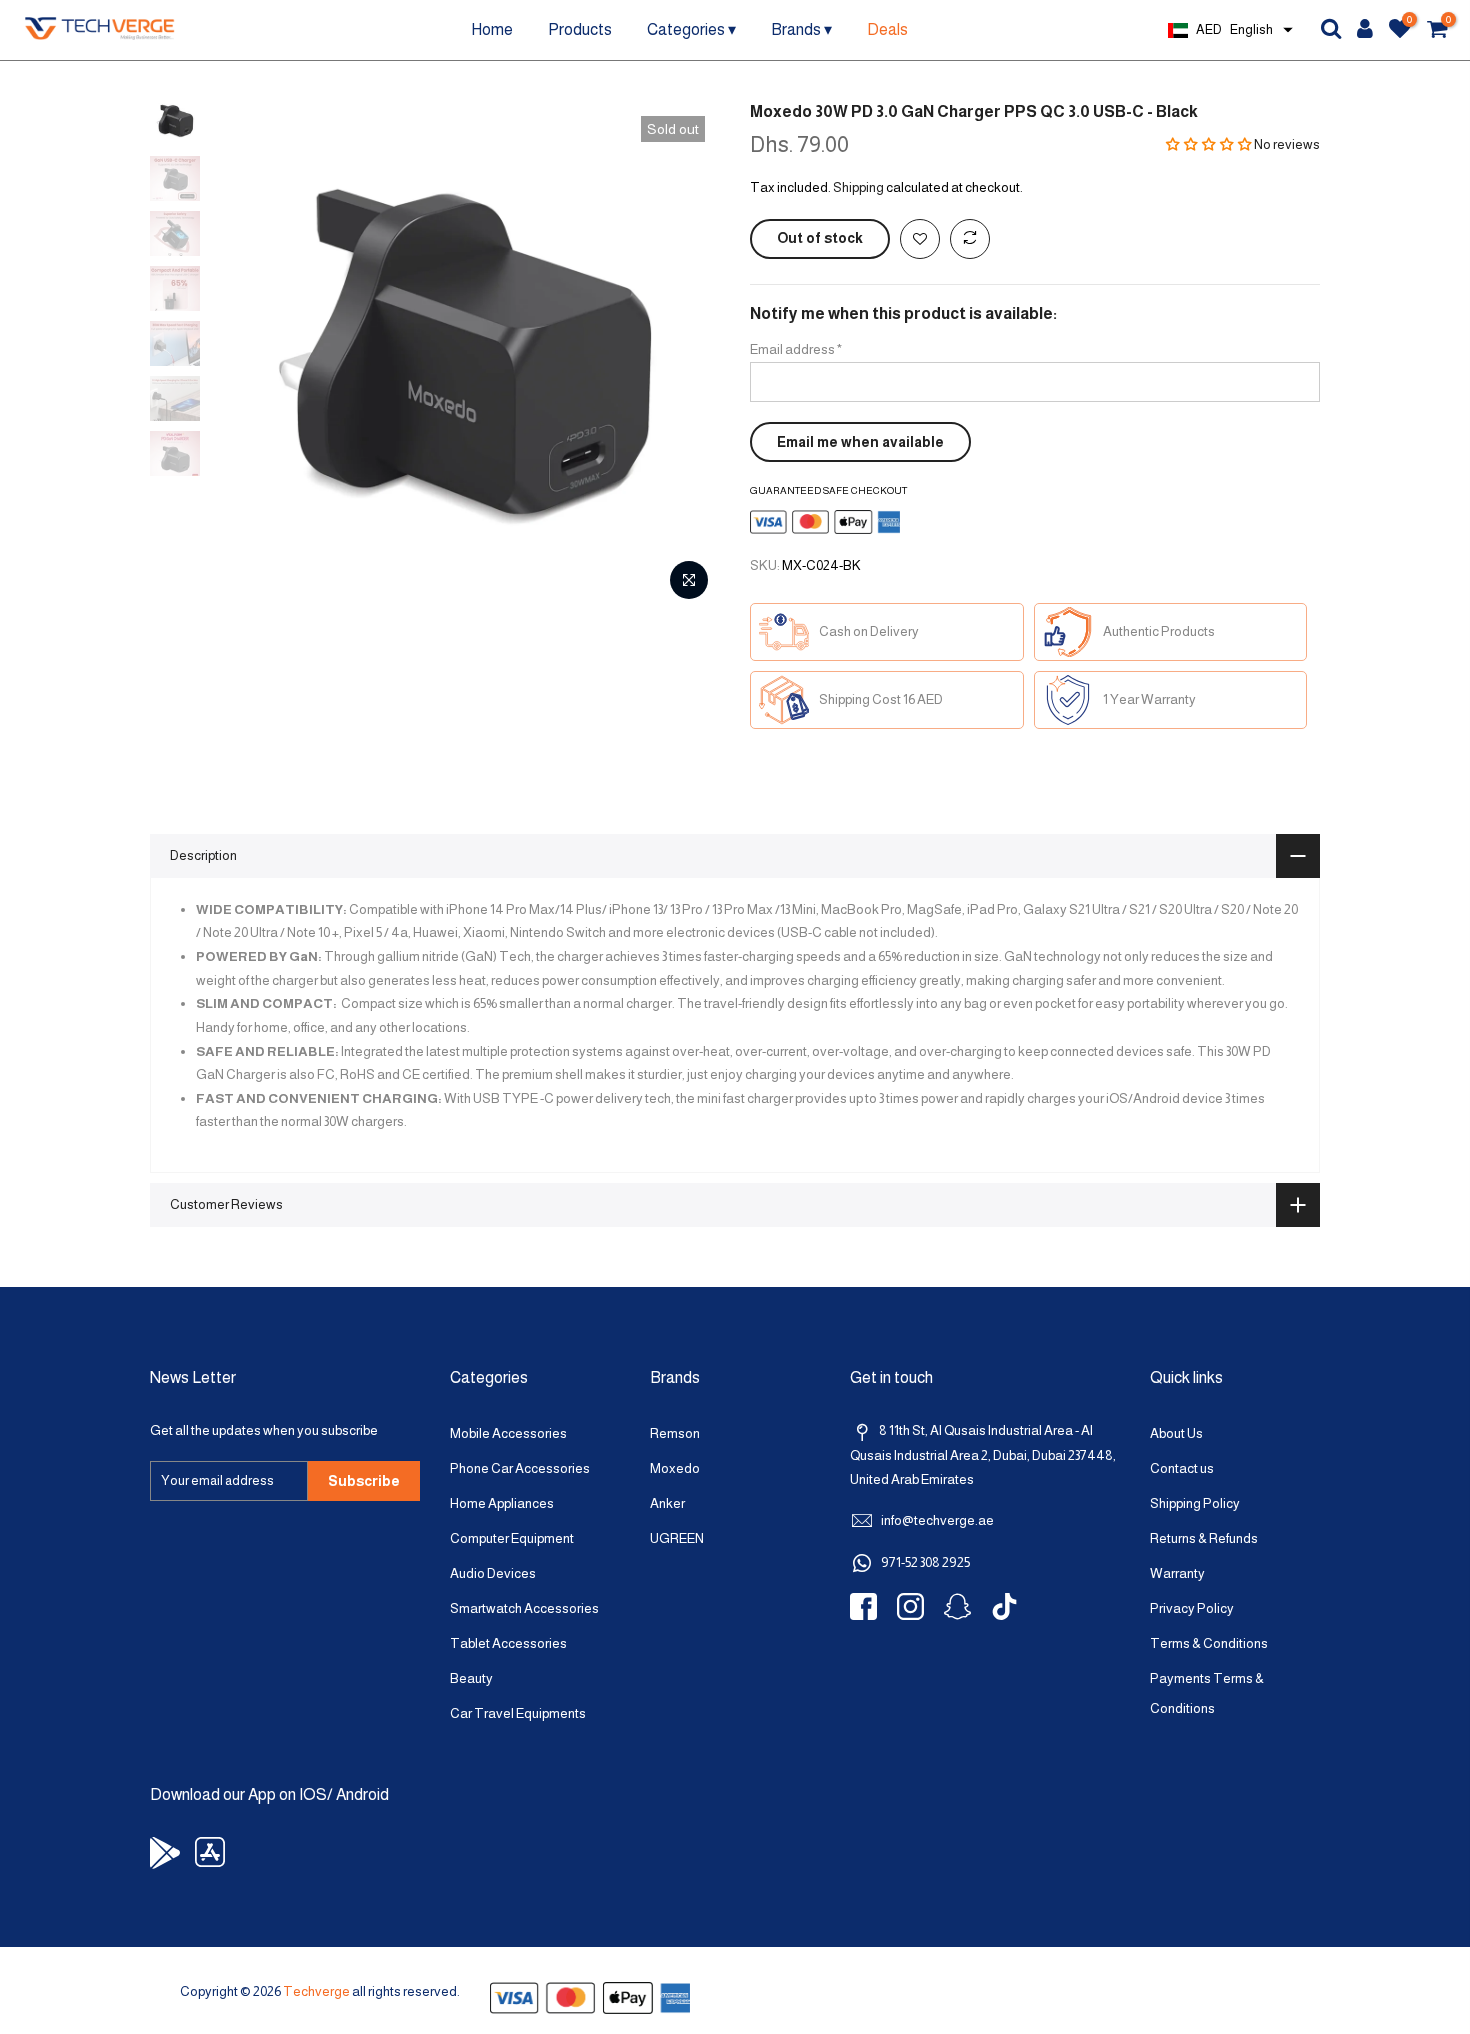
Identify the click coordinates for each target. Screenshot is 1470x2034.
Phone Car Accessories (520, 1468)
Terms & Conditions (1209, 1643)
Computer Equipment (512, 1538)
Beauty (471, 1678)
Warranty (1177, 1573)
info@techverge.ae (937, 1520)
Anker (667, 1503)
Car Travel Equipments (518, 1713)
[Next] (685, 356)
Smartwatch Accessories (524, 1608)
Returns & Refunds (1204, 1538)
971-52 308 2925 (925, 1562)
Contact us (1182, 1468)
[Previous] (245, 356)
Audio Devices (493, 1573)
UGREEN (677, 1538)
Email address (796, 349)
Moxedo (675, 1468)
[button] (1209, 144)
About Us (1176, 1433)
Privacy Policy (1192, 1608)
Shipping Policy (1195, 1503)
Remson (675, 1433)
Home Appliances (502, 1503)
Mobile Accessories (508, 1433)
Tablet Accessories (508, 1643)
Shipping (858, 187)
